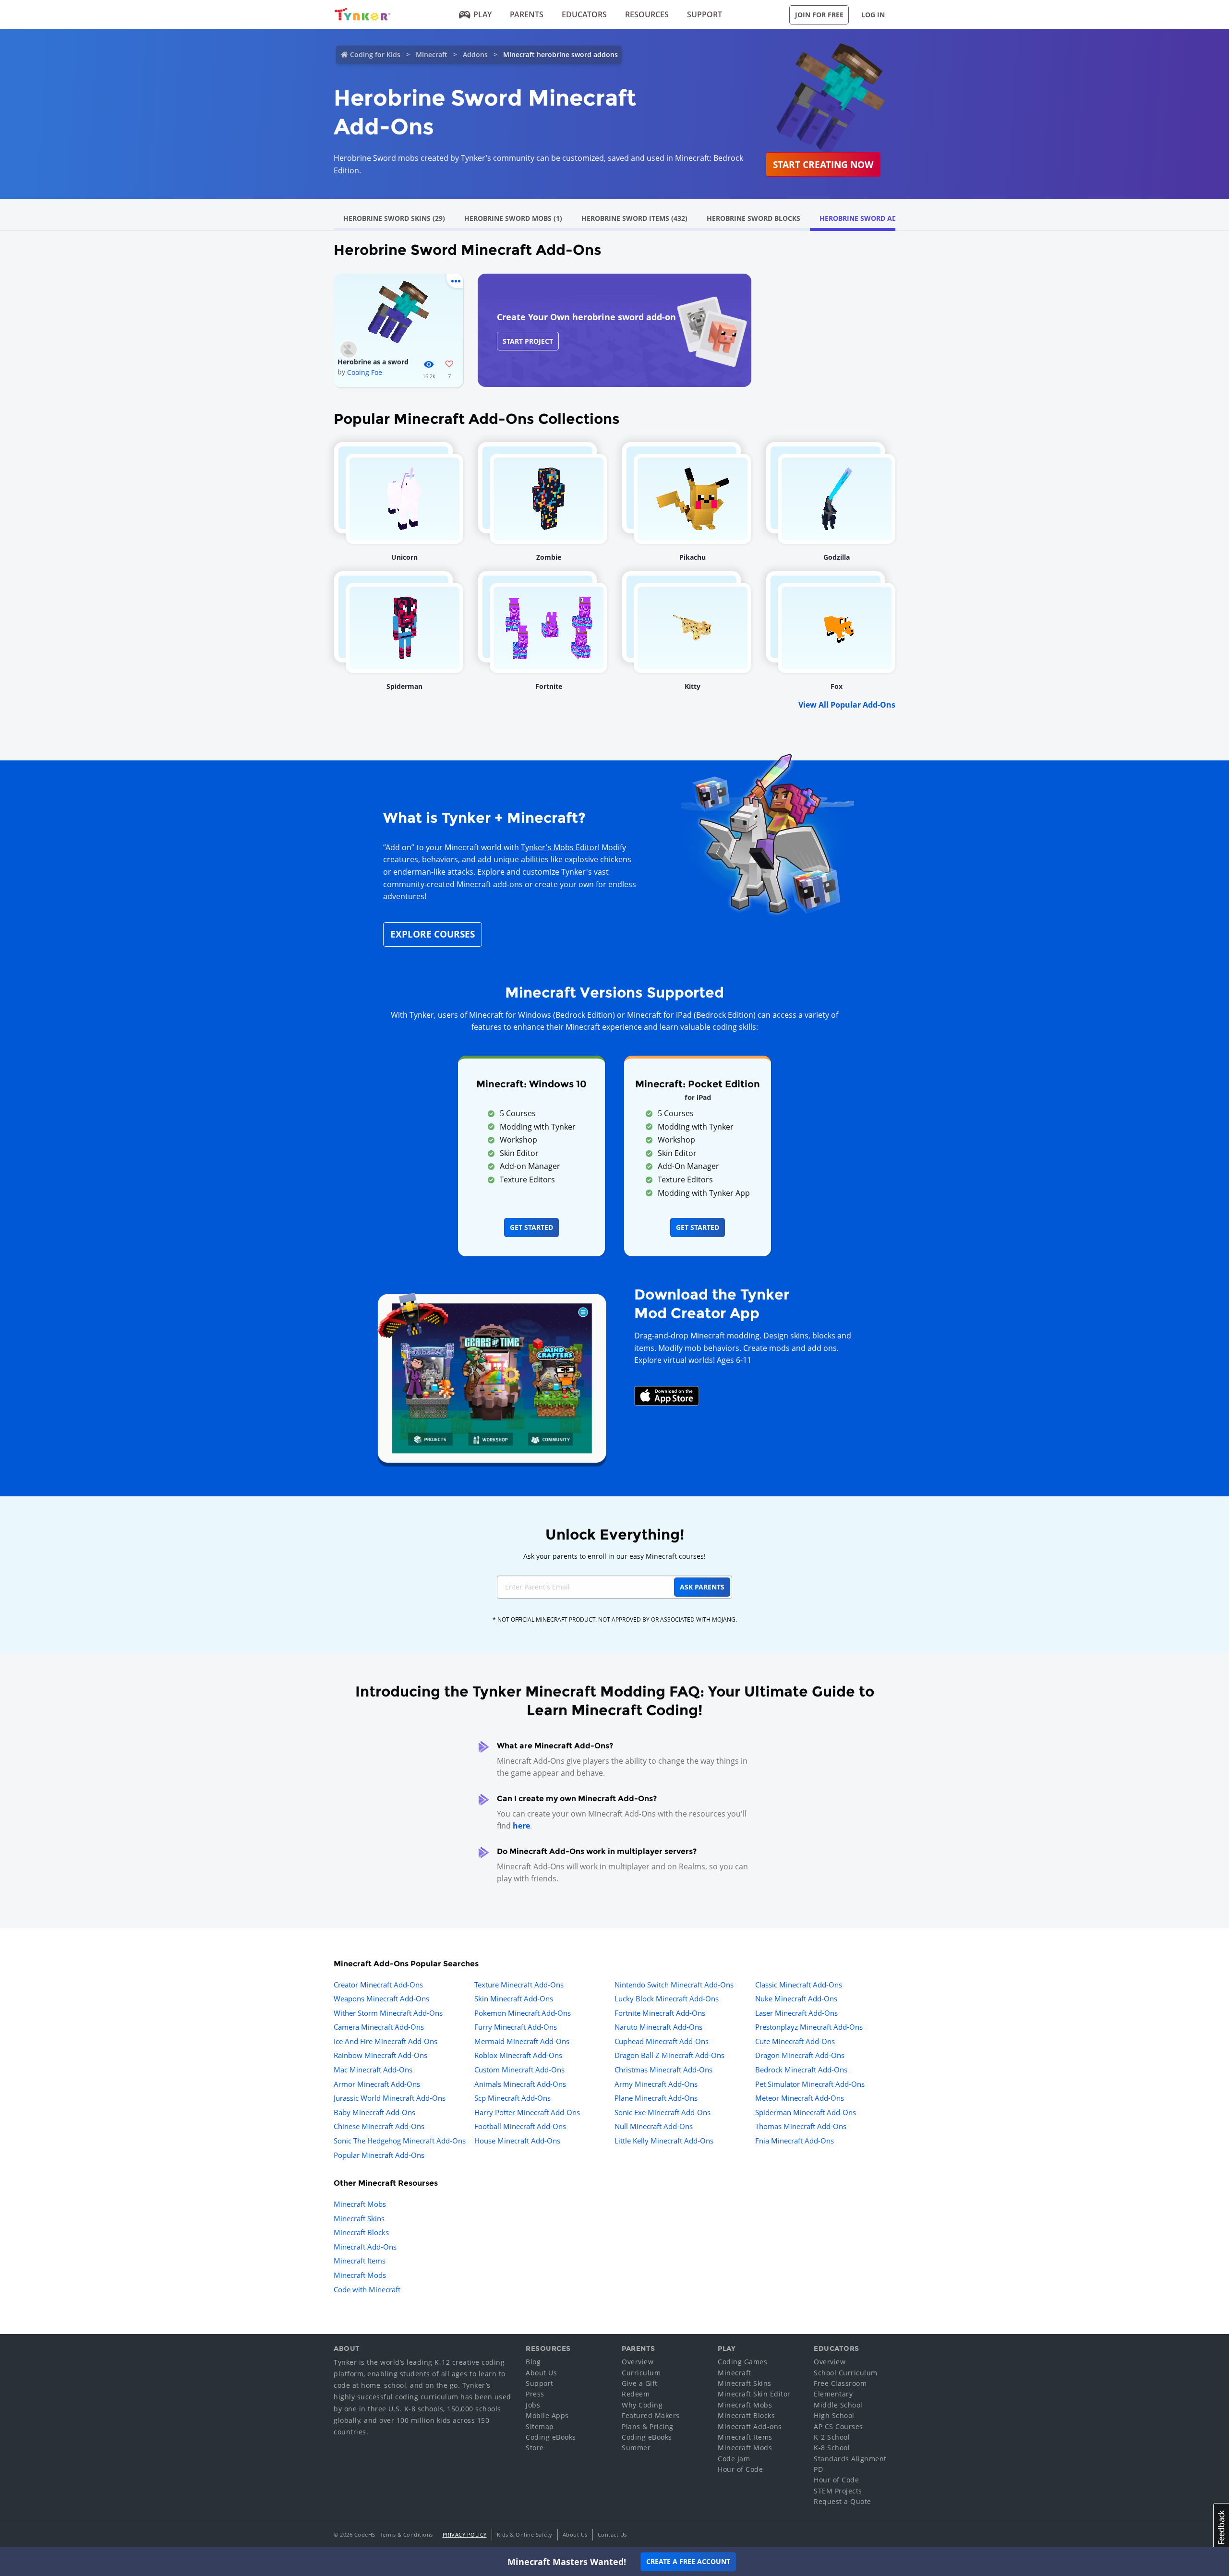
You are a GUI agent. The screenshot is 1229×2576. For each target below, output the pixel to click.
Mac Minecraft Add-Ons (373, 2070)
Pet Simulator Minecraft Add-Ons (810, 2084)
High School (834, 2415)
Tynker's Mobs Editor (559, 847)
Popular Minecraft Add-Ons (379, 2155)
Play (482, 14)
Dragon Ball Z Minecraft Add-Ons (669, 2055)
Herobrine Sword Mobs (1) (513, 218)
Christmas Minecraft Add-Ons (663, 2070)
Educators (584, 14)
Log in (873, 15)
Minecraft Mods (360, 2275)
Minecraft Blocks (361, 2232)
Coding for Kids (375, 54)
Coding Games (742, 2362)
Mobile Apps (547, 2415)
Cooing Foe (365, 372)
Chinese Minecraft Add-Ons (379, 2126)
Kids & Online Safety (525, 2534)
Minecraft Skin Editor (754, 2394)
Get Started (531, 1227)
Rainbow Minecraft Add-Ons (380, 2055)
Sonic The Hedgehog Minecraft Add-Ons (400, 2141)
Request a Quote (843, 2501)
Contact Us (612, 2534)
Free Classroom (840, 2383)
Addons (475, 54)
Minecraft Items (360, 2261)
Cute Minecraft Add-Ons (795, 2041)
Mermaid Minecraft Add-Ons (522, 2041)
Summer (636, 2448)
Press (535, 2394)
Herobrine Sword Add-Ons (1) (874, 218)
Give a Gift (640, 2383)
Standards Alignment (850, 2459)
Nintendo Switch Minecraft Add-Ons (674, 1985)
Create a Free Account (688, 2561)
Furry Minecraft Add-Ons (516, 2027)
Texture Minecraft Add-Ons (519, 1985)
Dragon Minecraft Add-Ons (800, 2055)
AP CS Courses (838, 2426)
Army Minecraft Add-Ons (656, 2084)
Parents (527, 14)
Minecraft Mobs (360, 2204)
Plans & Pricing (648, 2426)
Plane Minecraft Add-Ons (656, 2098)
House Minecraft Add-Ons (517, 2141)
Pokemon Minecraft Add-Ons (523, 2013)
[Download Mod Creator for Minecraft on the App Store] (667, 1395)
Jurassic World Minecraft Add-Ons (390, 2098)
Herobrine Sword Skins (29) (394, 218)
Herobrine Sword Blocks (753, 218)
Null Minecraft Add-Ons (654, 2126)
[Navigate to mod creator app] (492, 1375)
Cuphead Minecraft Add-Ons (662, 2041)
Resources (647, 14)
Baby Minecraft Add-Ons (374, 2112)
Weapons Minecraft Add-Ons (381, 1998)
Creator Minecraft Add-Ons (378, 1985)
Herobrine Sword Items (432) (634, 218)
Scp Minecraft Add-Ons (512, 2098)
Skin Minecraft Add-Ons (514, 1998)
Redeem (636, 2394)
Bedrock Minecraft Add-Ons (801, 2070)
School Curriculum (846, 2373)
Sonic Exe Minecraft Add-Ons (663, 2112)
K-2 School (832, 2437)
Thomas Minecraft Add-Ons (801, 2126)
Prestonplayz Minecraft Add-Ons (809, 2027)
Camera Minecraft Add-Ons (379, 2027)
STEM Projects (838, 2491)
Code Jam (734, 2459)
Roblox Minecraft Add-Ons (518, 2055)
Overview (638, 2362)
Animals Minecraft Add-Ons (520, 2084)
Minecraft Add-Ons (365, 2247)
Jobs (533, 2405)
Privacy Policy (465, 2534)
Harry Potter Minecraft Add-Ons (527, 2112)
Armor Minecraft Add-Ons (377, 2084)
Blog (533, 2362)
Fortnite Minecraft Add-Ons (660, 2013)
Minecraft (432, 54)
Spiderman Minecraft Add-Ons (806, 2112)
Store (535, 2448)
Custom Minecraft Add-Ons (519, 2070)
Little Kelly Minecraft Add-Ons (664, 2141)
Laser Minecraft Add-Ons (796, 2013)
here (521, 1826)
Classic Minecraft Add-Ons (799, 1985)
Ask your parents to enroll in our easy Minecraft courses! (614, 1556)
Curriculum (641, 2373)
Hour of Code (740, 2469)
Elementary (833, 2394)
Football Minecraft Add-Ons (520, 2126)
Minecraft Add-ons (750, 2426)
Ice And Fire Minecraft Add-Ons (386, 2041)
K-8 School (832, 2448)
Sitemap (540, 2426)
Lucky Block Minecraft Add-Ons (667, 1998)
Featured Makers (651, 2415)
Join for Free (819, 15)
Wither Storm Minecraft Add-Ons (388, 2013)
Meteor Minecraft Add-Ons (800, 2098)
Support (705, 14)
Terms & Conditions (407, 2534)
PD (818, 2469)
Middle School (838, 2405)
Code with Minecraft (367, 2289)
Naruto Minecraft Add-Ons (658, 2027)
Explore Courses (433, 934)
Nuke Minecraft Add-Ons (796, 1998)
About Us (541, 2373)
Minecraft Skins (359, 2218)
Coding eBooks (551, 2437)
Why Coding (642, 2405)
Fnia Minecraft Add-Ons (795, 2141)
